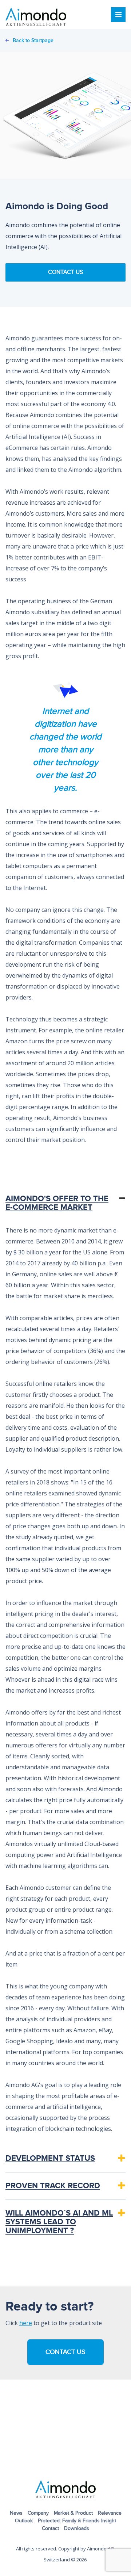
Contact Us (65, 272)
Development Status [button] (50, 2158)
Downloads (77, 2529)
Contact (50, 2529)
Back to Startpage (33, 40)
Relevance (110, 2513)
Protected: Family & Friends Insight (77, 2521)
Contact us (65, 2352)
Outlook (24, 2521)
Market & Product (73, 2513)
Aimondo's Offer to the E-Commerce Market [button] (57, 1203)
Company (38, 2513)
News (16, 2513)
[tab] (65, 1203)
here (26, 2323)
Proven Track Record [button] (53, 2186)
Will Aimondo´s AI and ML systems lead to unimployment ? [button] (59, 2222)
